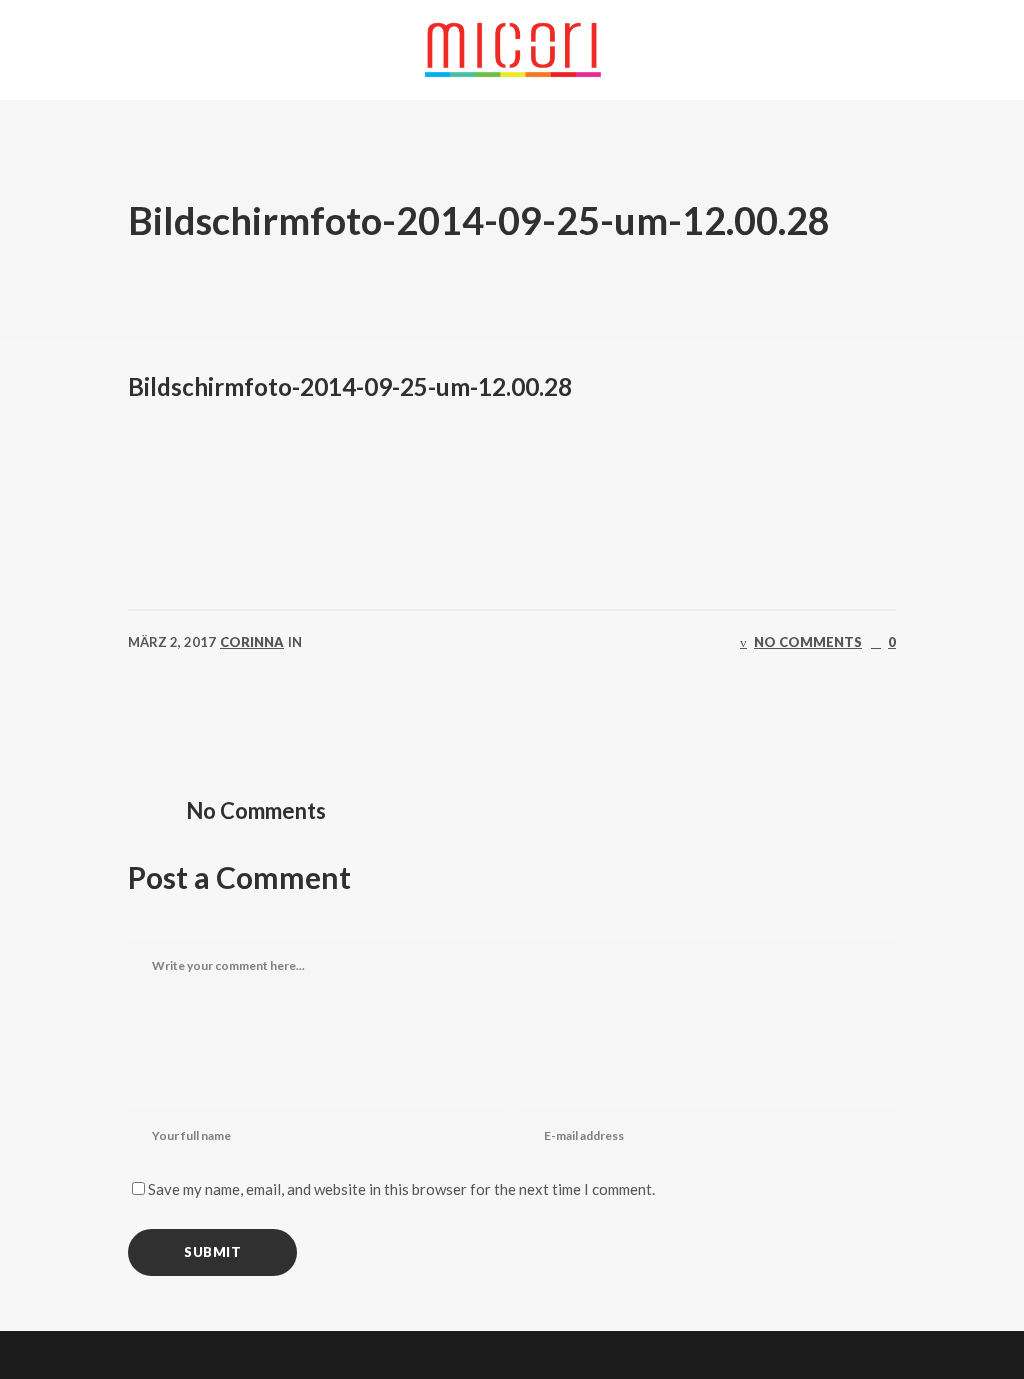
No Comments (808, 642)
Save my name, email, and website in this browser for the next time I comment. (401, 1189)
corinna (252, 642)
